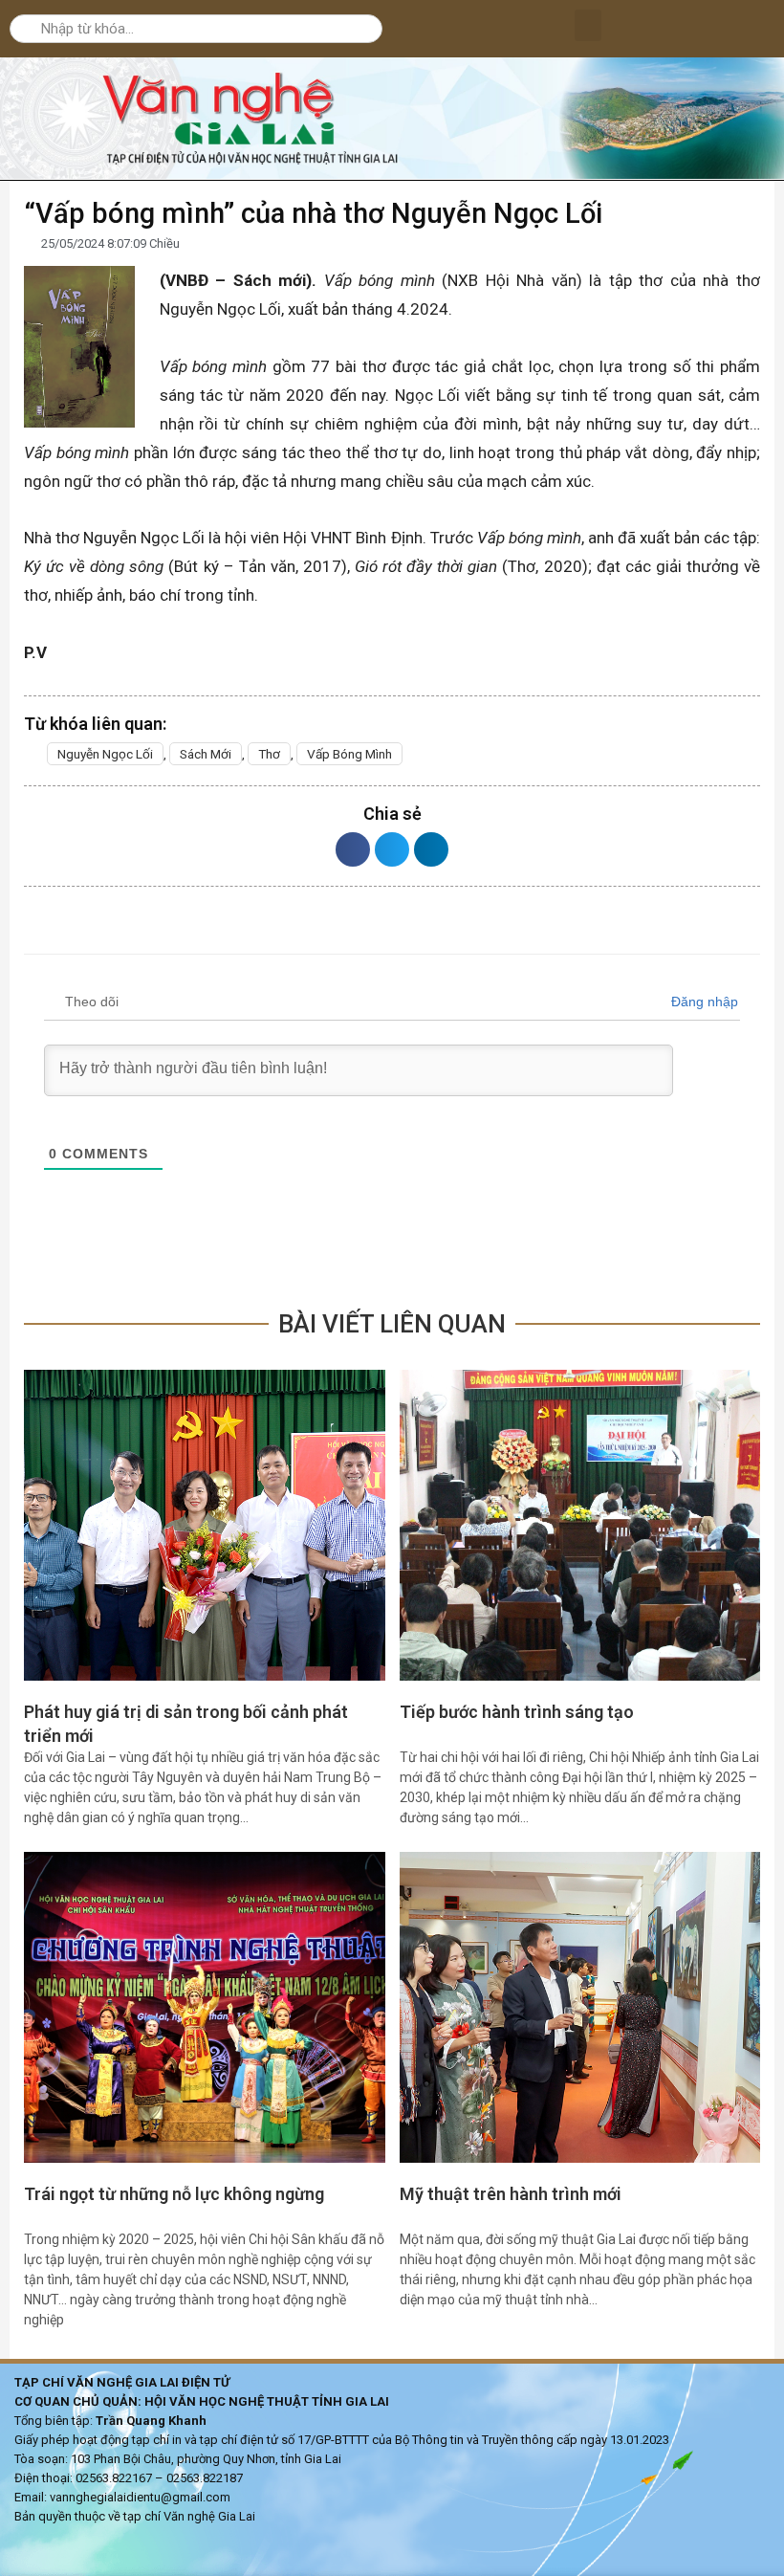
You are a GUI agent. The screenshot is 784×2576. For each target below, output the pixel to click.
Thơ (269, 754)
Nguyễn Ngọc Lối (105, 754)
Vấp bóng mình (349, 754)
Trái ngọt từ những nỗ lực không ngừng (174, 2194)
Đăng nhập (703, 1002)
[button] (588, 25)
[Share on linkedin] (431, 849)
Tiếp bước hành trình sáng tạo (517, 1712)
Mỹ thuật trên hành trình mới (511, 2194)
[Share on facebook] (353, 849)
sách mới (206, 754)
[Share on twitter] (392, 849)
